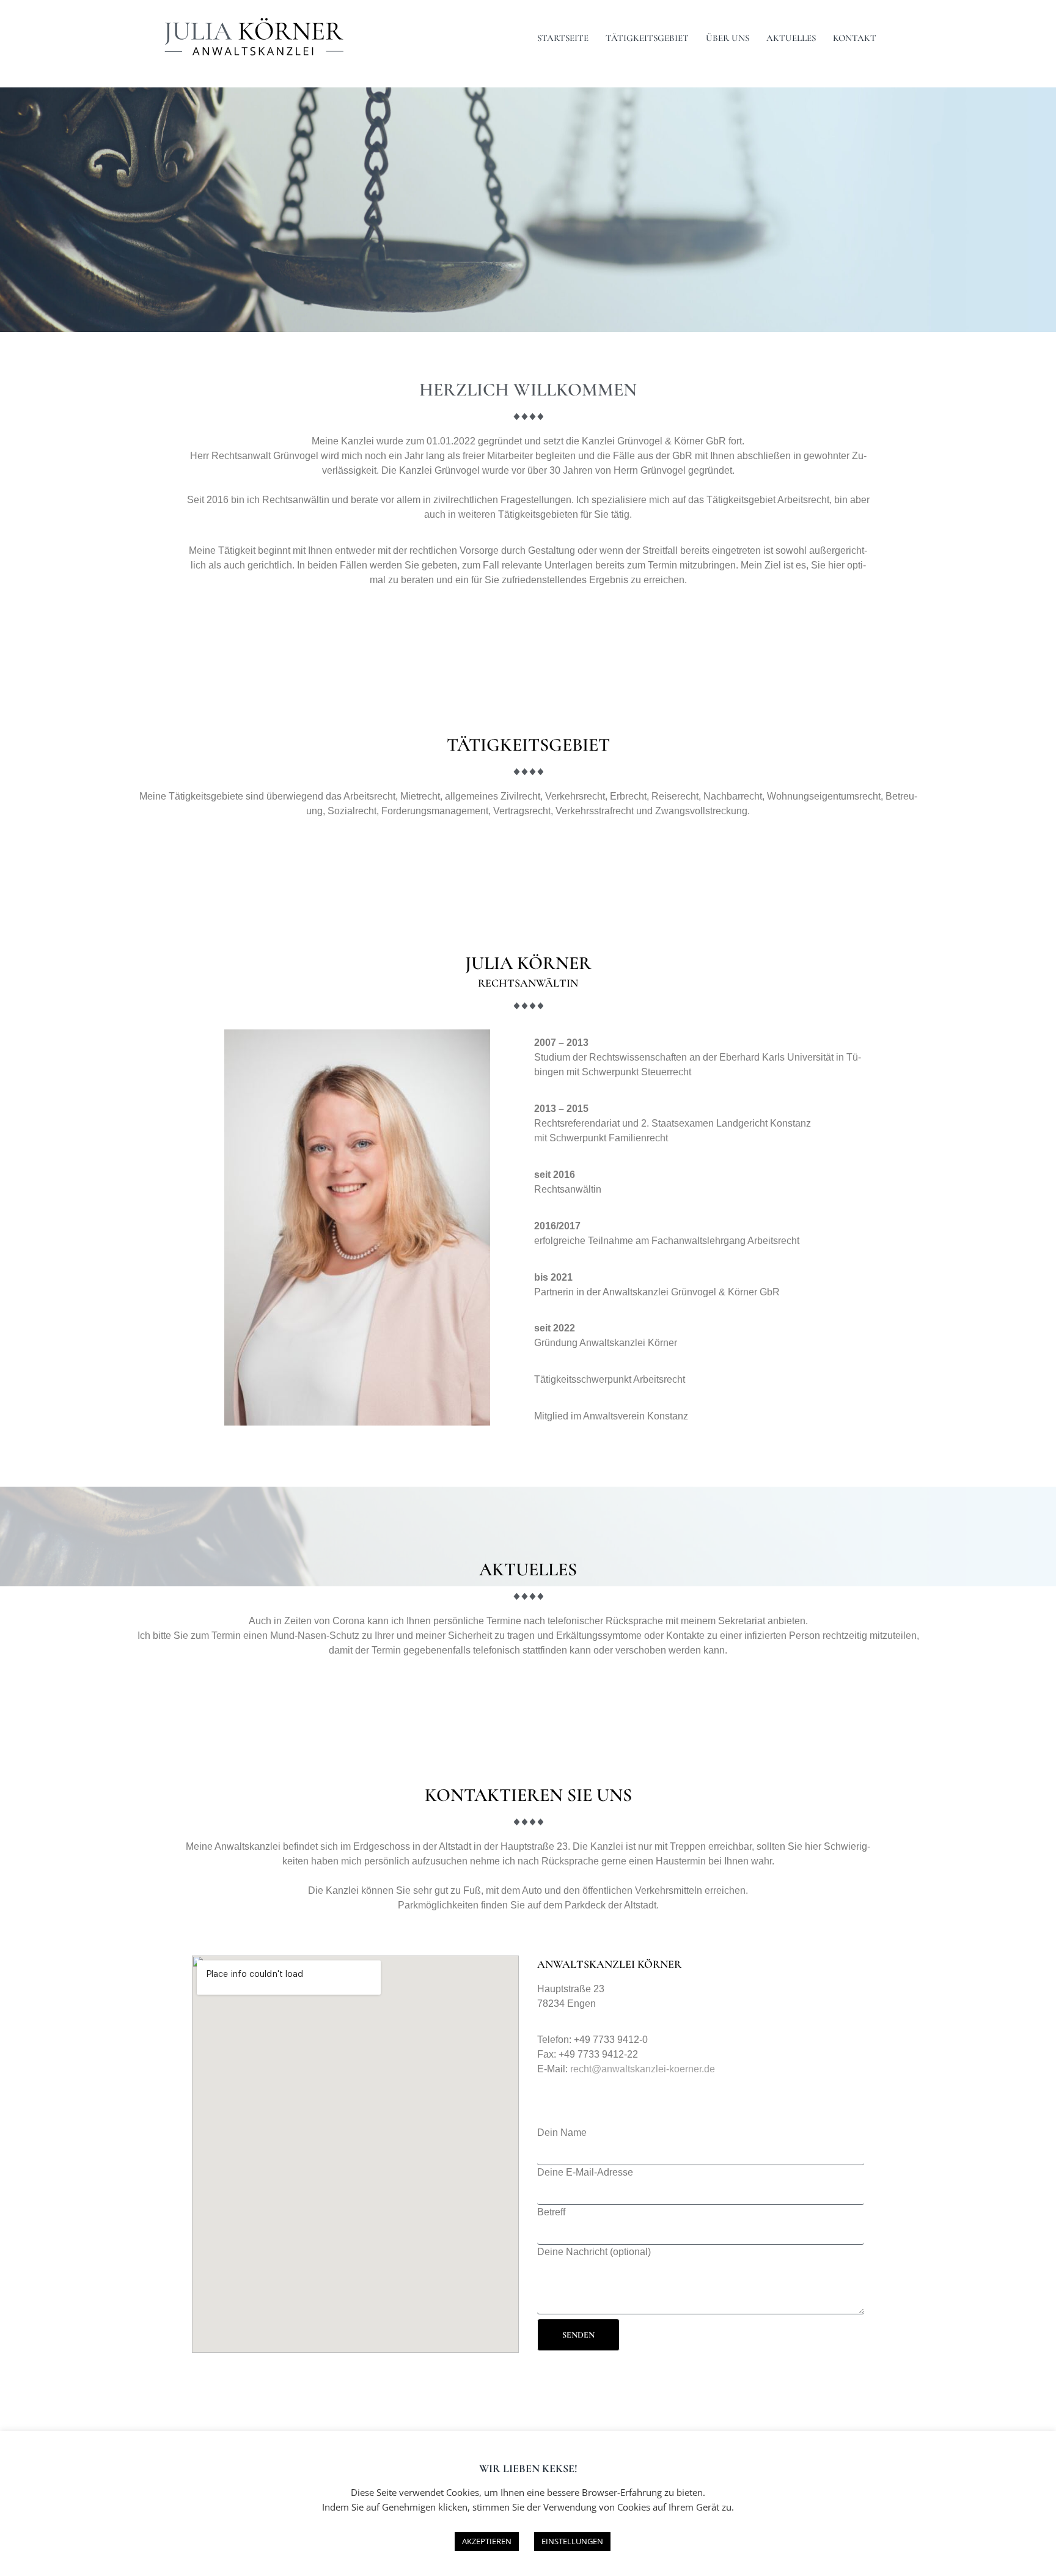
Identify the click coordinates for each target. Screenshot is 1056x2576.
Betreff (551, 2212)
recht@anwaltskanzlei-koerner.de (643, 2069)
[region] (528, 210)
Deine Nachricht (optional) (594, 2252)
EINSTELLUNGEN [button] (572, 2541)
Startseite (563, 38)
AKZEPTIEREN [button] (487, 2541)
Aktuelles (791, 38)
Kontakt (855, 38)
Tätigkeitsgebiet (647, 38)
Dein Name (562, 2133)
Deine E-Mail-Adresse (585, 2172)
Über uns (728, 38)
